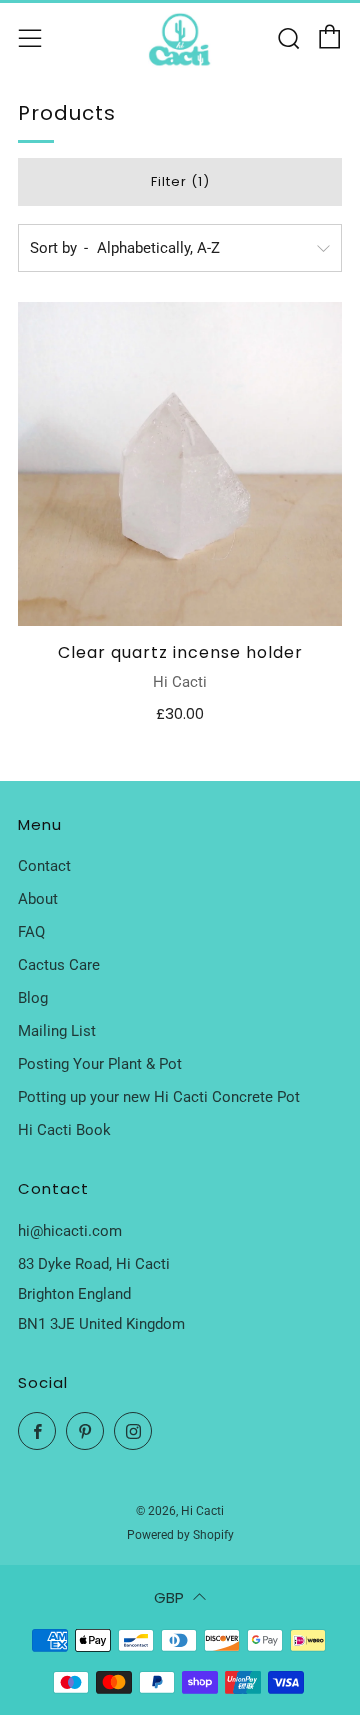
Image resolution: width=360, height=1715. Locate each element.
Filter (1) (180, 181)
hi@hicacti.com (70, 1231)
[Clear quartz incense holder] (180, 464)
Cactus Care (59, 965)
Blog (33, 998)
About (38, 899)
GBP (169, 1597)
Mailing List (57, 1031)
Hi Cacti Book (64, 1130)
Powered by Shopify (180, 1535)
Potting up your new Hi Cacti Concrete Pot (159, 1097)
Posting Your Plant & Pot (100, 1064)
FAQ (31, 932)
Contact (44, 866)
